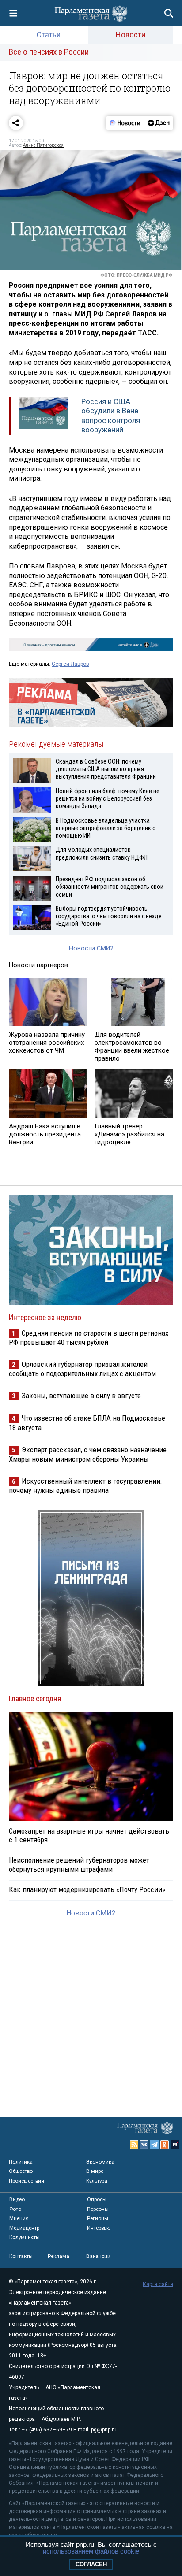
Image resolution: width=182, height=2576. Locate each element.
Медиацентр (24, 2228)
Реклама (59, 2256)
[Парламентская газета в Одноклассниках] (165, 2145)
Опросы (97, 2199)
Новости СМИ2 (91, 948)
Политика (21, 2162)
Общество (21, 2171)
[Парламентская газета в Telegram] (155, 2145)
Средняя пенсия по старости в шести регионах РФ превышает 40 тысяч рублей (89, 1338)
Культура (97, 2181)
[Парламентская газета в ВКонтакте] (144, 2145)
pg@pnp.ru (104, 2430)
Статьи (49, 35)
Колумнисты (25, 2237)
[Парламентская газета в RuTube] (175, 2145)
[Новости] (125, 123)
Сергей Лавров (70, 664)
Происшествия (27, 2181)
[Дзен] (158, 123)
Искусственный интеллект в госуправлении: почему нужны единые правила (85, 1486)
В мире (95, 2171)
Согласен (91, 2564)
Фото (15, 2209)
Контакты (21, 2256)
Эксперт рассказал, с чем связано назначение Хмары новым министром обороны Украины (88, 1454)
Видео (17, 2199)
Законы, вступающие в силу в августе (81, 1396)
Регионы (98, 2218)
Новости (131, 35)
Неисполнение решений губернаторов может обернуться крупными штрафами (79, 1864)
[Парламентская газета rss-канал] (134, 2145)
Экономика (100, 2162)
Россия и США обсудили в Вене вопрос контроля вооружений (111, 416)
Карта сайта (158, 2284)
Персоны (98, 2209)
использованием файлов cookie (91, 2551)
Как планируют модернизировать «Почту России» (87, 1889)
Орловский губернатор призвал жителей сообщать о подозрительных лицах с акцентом (82, 1369)
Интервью (99, 2228)
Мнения (19, 2218)
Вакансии (98, 2256)
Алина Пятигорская (43, 145)
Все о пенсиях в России (49, 52)
